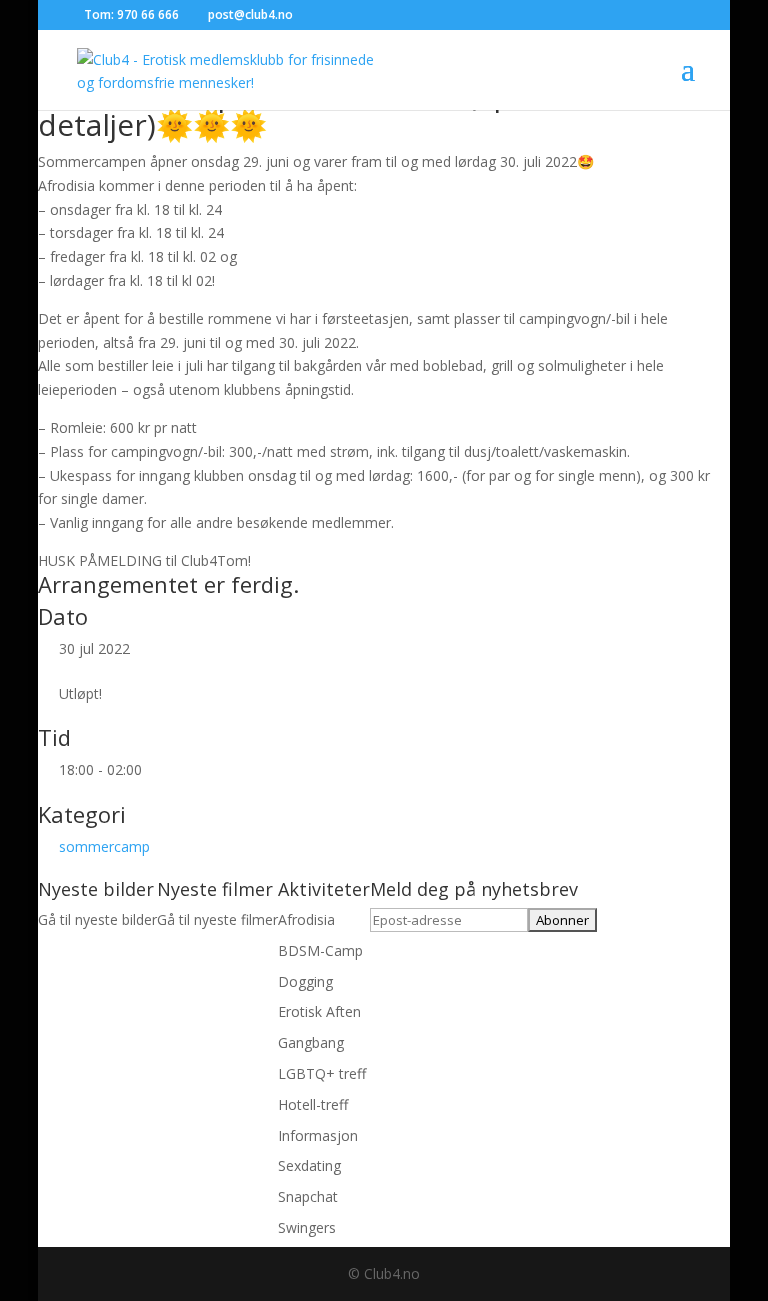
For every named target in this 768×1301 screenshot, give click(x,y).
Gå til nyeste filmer (217, 919)
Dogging (305, 981)
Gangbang (311, 1042)
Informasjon (318, 1135)
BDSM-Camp (320, 950)
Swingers (307, 1227)
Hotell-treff (313, 1104)
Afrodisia (306, 919)
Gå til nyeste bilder (97, 919)
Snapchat (308, 1196)
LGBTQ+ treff (322, 1073)
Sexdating (309, 1165)
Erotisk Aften (319, 1011)
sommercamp (104, 846)
